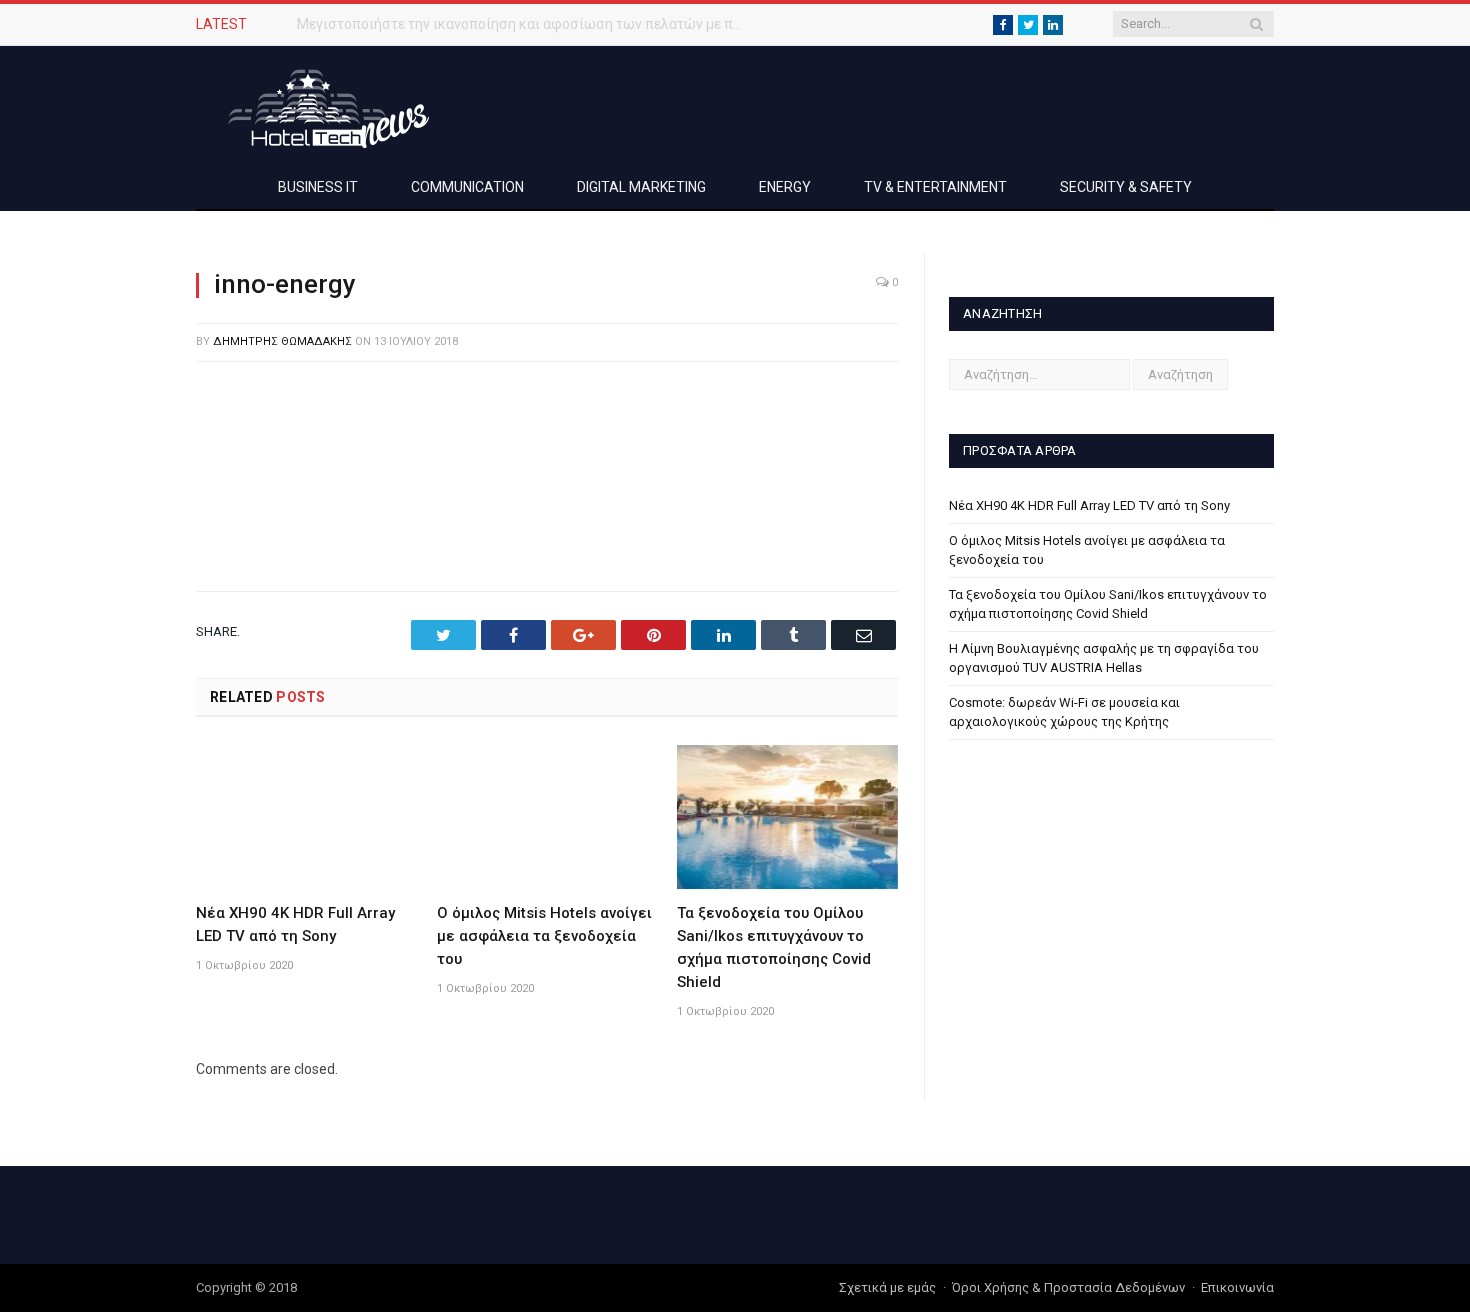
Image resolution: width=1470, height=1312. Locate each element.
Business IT (318, 187)
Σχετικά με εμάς (887, 1287)
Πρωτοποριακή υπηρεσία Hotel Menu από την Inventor (470, 24)
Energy (785, 187)
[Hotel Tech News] (321, 105)
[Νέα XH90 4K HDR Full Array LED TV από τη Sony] (306, 817)
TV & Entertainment (935, 187)
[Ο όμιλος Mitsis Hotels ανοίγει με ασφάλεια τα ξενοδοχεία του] (547, 817)
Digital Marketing (641, 187)
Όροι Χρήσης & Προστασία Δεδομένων (1068, 1287)
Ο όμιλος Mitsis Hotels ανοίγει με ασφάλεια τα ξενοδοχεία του (544, 936)
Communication (467, 187)
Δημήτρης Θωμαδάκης (282, 341)
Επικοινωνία (1237, 1287)
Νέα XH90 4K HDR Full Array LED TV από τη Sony (1089, 505)
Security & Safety (1126, 187)
